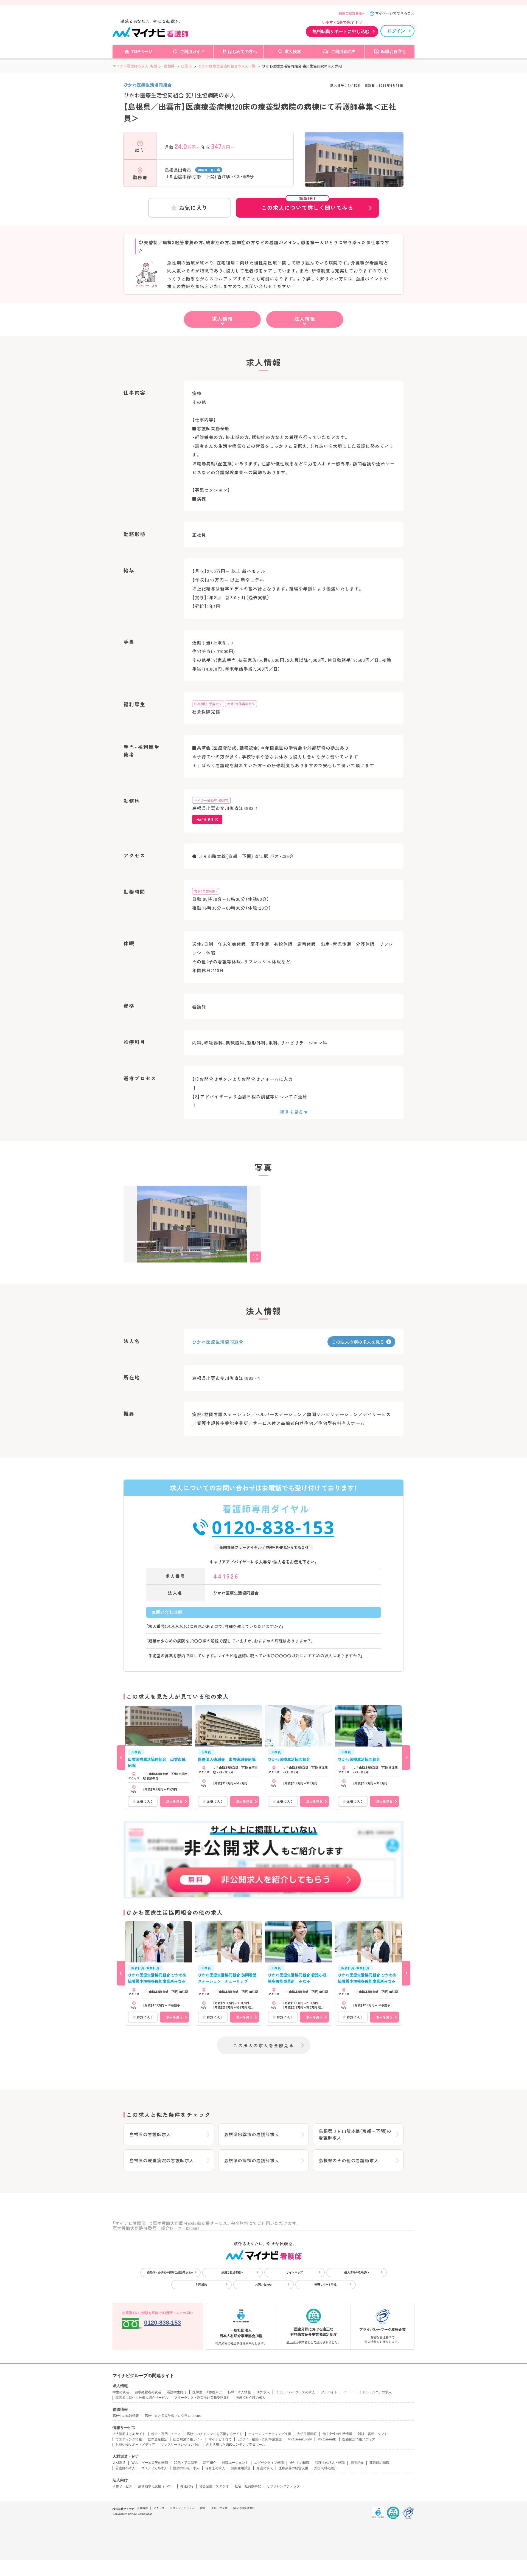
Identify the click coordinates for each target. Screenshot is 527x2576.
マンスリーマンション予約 (181, 2445)
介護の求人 (265, 2468)
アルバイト (329, 2392)
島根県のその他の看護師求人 (349, 2160)
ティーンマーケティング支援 (270, 2434)
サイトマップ (295, 2272)
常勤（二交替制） (206, 891)
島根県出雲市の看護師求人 (252, 2134)
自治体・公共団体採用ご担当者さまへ (170, 2272)
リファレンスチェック (283, 2486)
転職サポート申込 (326, 2284)
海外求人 (263, 2392)
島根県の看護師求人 (150, 2134)
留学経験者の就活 (148, 2392)
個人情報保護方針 (244, 2508)
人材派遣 (119, 2463)
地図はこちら (207, 170)
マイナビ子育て (220, 2439)
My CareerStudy (300, 2439)
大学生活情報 (307, 2434)
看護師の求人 (125, 2468)
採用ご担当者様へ (352, 13)
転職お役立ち (394, 51)
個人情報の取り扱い (357, 2272)
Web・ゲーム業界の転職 (150, 2463)
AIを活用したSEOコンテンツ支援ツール (236, 2445)
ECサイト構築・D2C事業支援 (260, 2439)
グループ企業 (219, 2508)
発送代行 (187, 2486)
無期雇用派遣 (241, 2468)
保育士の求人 (215, 2468)
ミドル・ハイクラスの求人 (295, 2392)
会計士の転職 (299, 2463)
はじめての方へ (243, 51)
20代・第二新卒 (186, 2463)
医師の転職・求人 (186, 2468)
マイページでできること (395, 13)
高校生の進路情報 (126, 2416)
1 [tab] (354, 182)
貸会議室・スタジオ (214, 2486)
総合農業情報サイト (188, 2439)
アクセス (159, 2508)
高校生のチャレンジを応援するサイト (215, 2434)
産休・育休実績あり (241, 704)
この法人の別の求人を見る (358, 1342)
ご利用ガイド (192, 51)
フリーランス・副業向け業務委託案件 (202, 2398)
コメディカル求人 (154, 2468)
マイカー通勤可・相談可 (211, 800)
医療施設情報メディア (359, 2439)
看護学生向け (177, 2392)
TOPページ (142, 51)
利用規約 (201, 2284)
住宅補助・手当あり (208, 704)
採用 (203, 2508)
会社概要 (142, 2508)
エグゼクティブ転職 (269, 2463)
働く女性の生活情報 (337, 2434)
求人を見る (174, 1801)
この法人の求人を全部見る (263, 2045)
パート (348, 2392)
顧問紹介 (357, 2463)
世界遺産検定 (158, 2439)
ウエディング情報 (129, 2439)
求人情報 (222, 319)
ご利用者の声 (343, 51)
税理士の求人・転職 (330, 2463)
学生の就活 (121, 2392)
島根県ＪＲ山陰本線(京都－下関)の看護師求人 (355, 2134)
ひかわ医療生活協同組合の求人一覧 (227, 66)
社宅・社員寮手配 (248, 2486)
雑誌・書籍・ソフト (373, 2434)
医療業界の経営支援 (293, 2468)
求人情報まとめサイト (129, 2434)
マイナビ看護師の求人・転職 (135, 66)
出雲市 (187, 66)
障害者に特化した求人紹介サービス (142, 2398)
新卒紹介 (210, 2463)
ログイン (396, 31)
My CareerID (327, 2439)
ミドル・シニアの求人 (375, 2392)
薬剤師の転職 (379, 2463)
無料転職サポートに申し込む (341, 31)
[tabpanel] (354, 167)
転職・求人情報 (239, 2392)
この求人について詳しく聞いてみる (307, 205)
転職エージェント (235, 2463)
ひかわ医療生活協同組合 (148, 85)
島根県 (169, 66)
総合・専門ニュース (166, 2434)
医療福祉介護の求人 (251, 2398)
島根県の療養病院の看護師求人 (162, 2160)
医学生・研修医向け (207, 2392)
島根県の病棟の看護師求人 (252, 2160)
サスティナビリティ (182, 2508)
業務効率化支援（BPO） (156, 2486)
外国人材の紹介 (326, 2468)
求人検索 (293, 51)
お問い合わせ (263, 2284)
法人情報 (305, 319)
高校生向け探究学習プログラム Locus (173, 2416)
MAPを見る (205, 819)
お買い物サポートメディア (135, 2445)
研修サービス (122, 2486)
